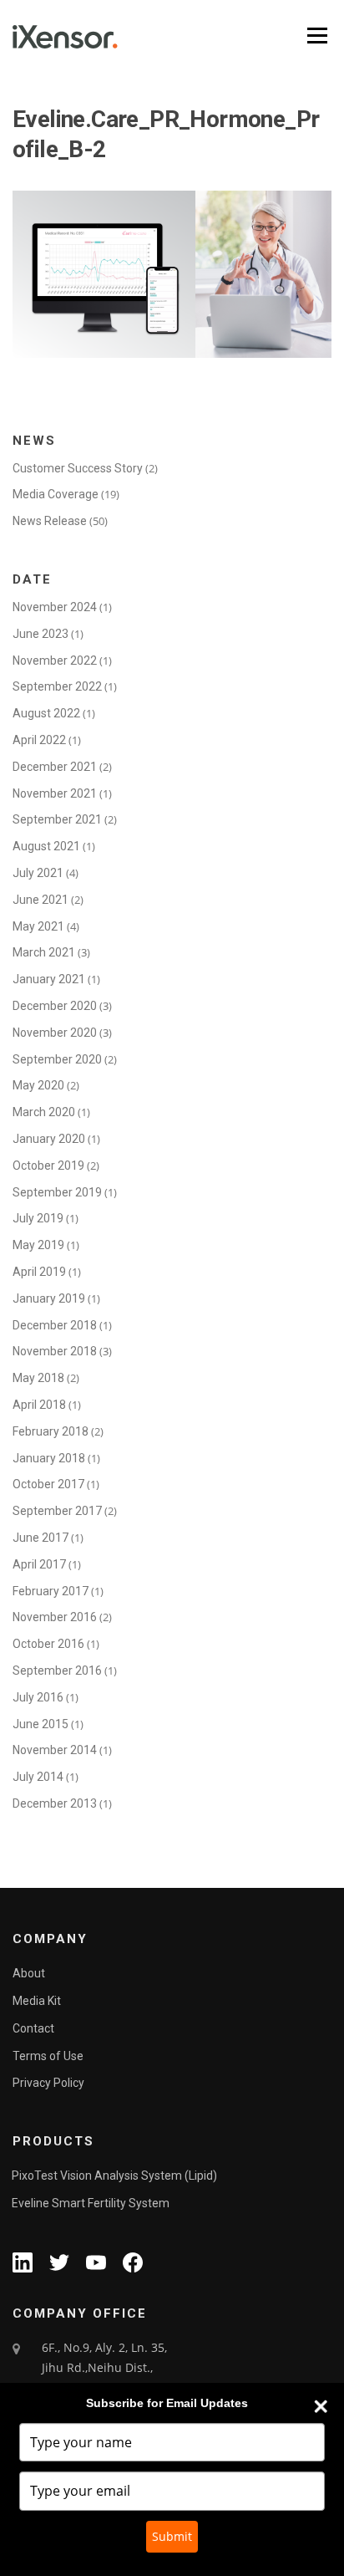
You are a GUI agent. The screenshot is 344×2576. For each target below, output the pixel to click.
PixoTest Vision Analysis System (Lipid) (114, 2176)
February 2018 (51, 1431)
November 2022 (55, 661)
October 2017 (48, 1484)
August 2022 (46, 713)
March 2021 (44, 952)
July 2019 (38, 1218)
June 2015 (40, 1724)
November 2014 (55, 1750)
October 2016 (48, 1644)
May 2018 (38, 1378)
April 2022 (39, 740)
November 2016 (55, 1617)
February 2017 (51, 1591)
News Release (50, 521)
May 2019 (38, 1245)
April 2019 (39, 1272)
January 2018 (49, 1458)
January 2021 (49, 979)
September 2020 (57, 1059)
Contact (33, 2028)
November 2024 (55, 607)
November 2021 (55, 793)
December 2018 (55, 1325)
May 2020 (38, 1085)
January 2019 (49, 1298)
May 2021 (38, 926)
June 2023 (40, 634)
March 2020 (44, 1112)
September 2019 (57, 1192)
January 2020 (49, 1139)
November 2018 (55, 1351)
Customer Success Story (78, 468)
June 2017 (40, 1538)
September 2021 (57, 819)
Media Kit (37, 2001)
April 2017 (39, 1564)
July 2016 (38, 1697)
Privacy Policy (48, 2083)
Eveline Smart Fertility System (91, 2203)
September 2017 (57, 1511)
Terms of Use (48, 2056)
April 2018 (39, 1405)
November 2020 (55, 1033)
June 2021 (40, 900)
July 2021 (38, 873)
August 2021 (46, 846)
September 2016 (57, 1671)
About (29, 1973)
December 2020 (55, 1006)
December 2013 (55, 1803)
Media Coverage (56, 494)
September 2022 (57, 686)
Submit (172, 2536)
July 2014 (38, 1777)
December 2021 (55, 767)
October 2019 (48, 1166)
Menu (316, 36)
